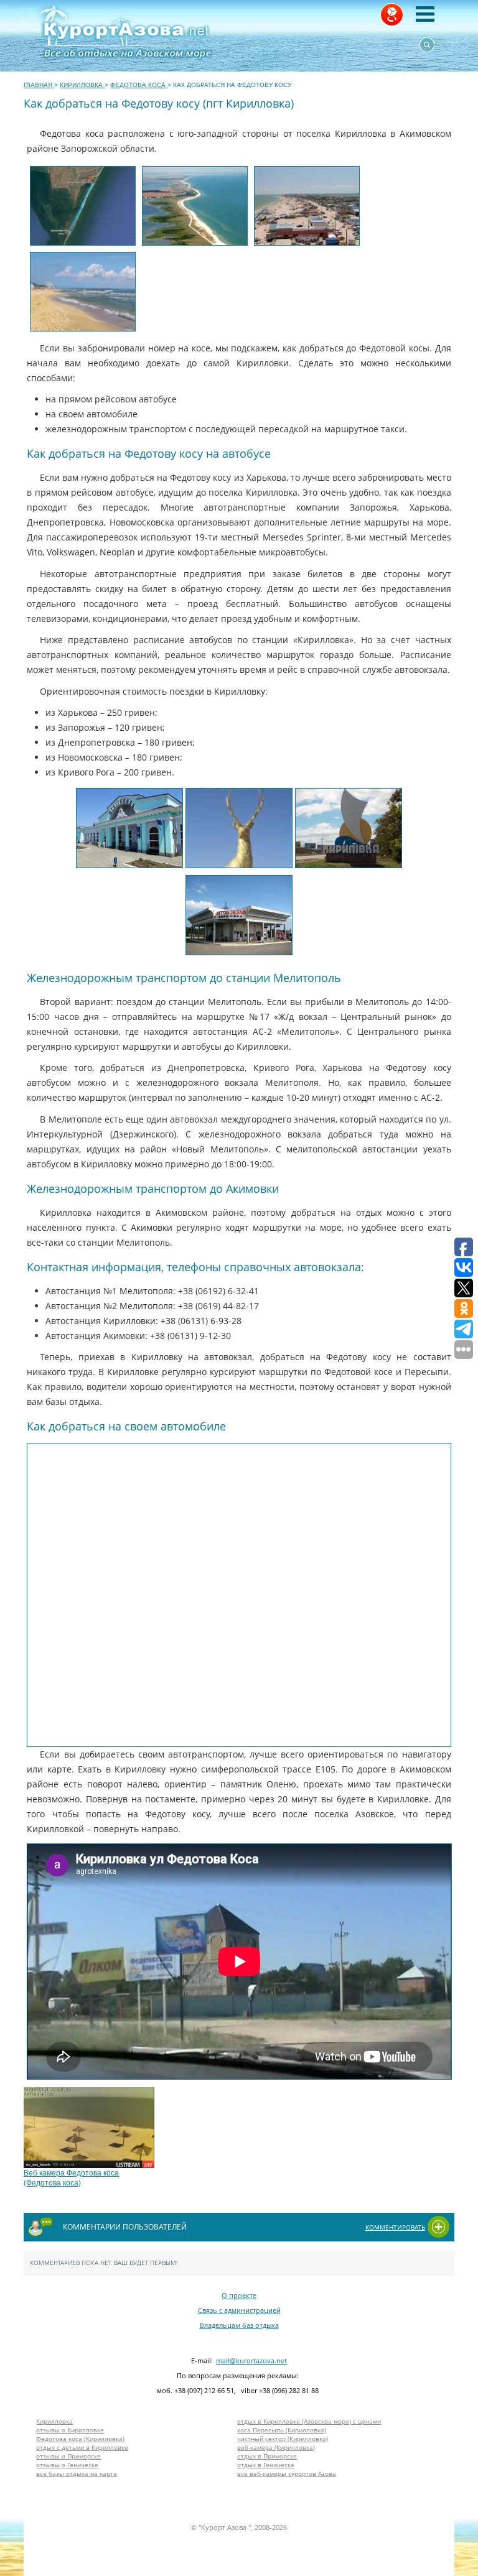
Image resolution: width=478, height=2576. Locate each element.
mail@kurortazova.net (251, 2361)
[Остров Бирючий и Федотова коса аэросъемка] (195, 206)
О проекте (239, 2295)
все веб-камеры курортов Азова (287, 2473)
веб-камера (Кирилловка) (276, 2447)
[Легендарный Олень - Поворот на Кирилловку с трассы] (239, 828)
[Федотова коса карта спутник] (83, 206)
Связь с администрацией (239, 2310)
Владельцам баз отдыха (239, 2325)
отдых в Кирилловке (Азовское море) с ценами (309, 2421)
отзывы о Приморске (68, 2456)
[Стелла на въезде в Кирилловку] (349, 828)
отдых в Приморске (267, 2456)
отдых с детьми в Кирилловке (82, 2447)
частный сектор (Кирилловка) (283, 2439)
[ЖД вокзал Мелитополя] (129, 828)
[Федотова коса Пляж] (83, 292)
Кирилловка (54, 2421)
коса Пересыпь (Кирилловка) (282, 2430)
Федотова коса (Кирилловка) (80, 2439)
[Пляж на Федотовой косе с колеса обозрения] (307, 206)
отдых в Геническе (266, 2465)
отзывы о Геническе (67, 2465)
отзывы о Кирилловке (70, 2430)
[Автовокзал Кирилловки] (239, 915)
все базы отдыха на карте (77, 2473)
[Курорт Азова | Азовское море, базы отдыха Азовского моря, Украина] (180, 36)
